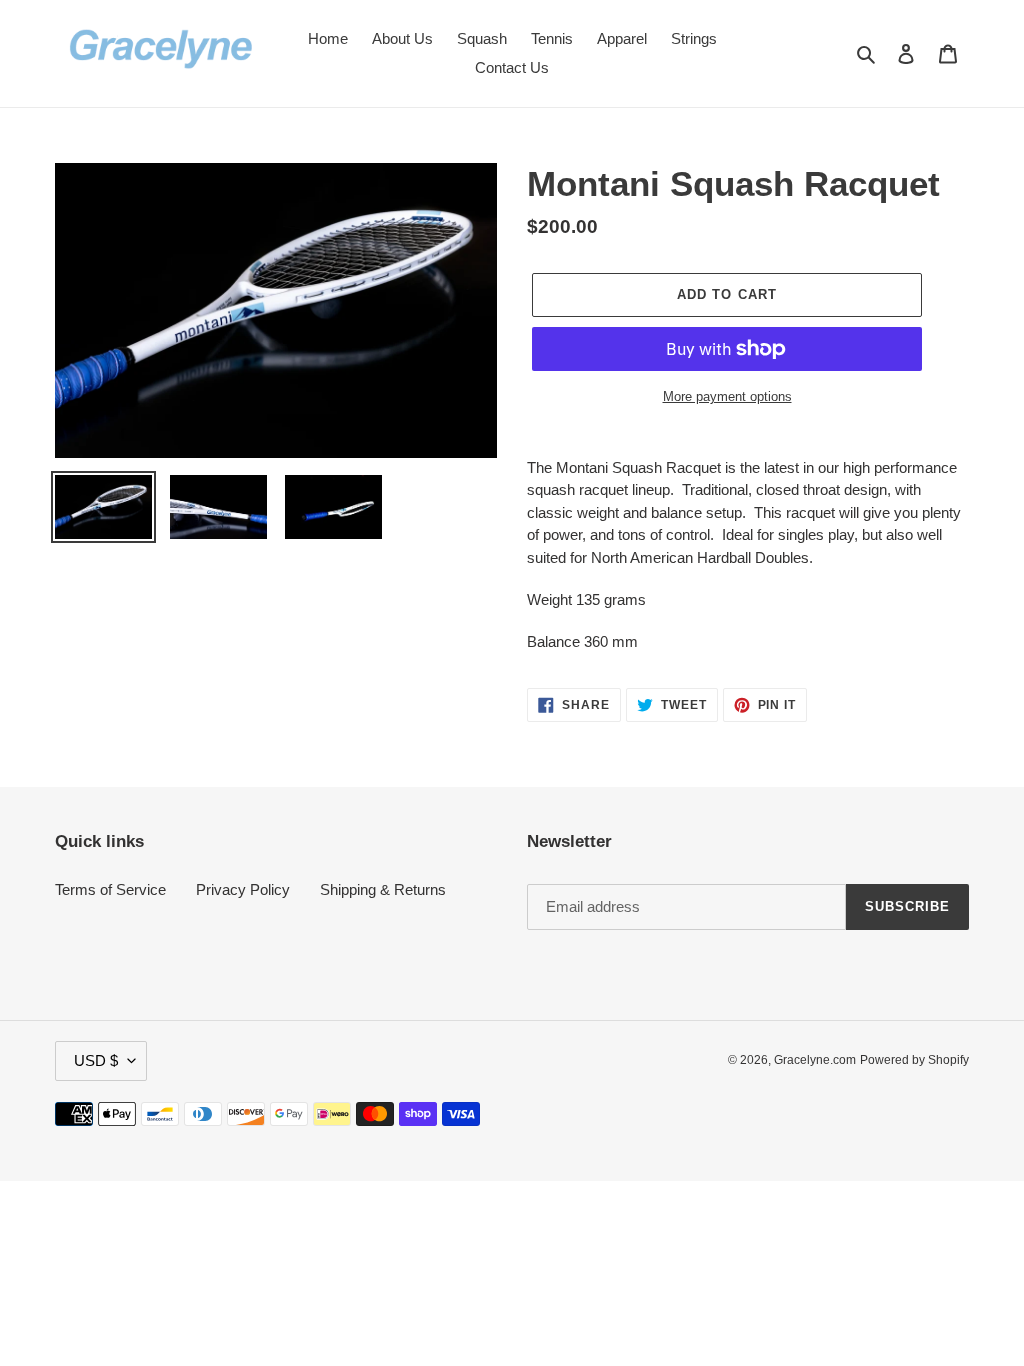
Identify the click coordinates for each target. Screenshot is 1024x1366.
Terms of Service (110, 889)
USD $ (96, 1060)
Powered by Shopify (914, 1060)
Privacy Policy (243, 889)
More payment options (727, 396)
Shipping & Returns (383, 889)
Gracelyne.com (815, 1060)
